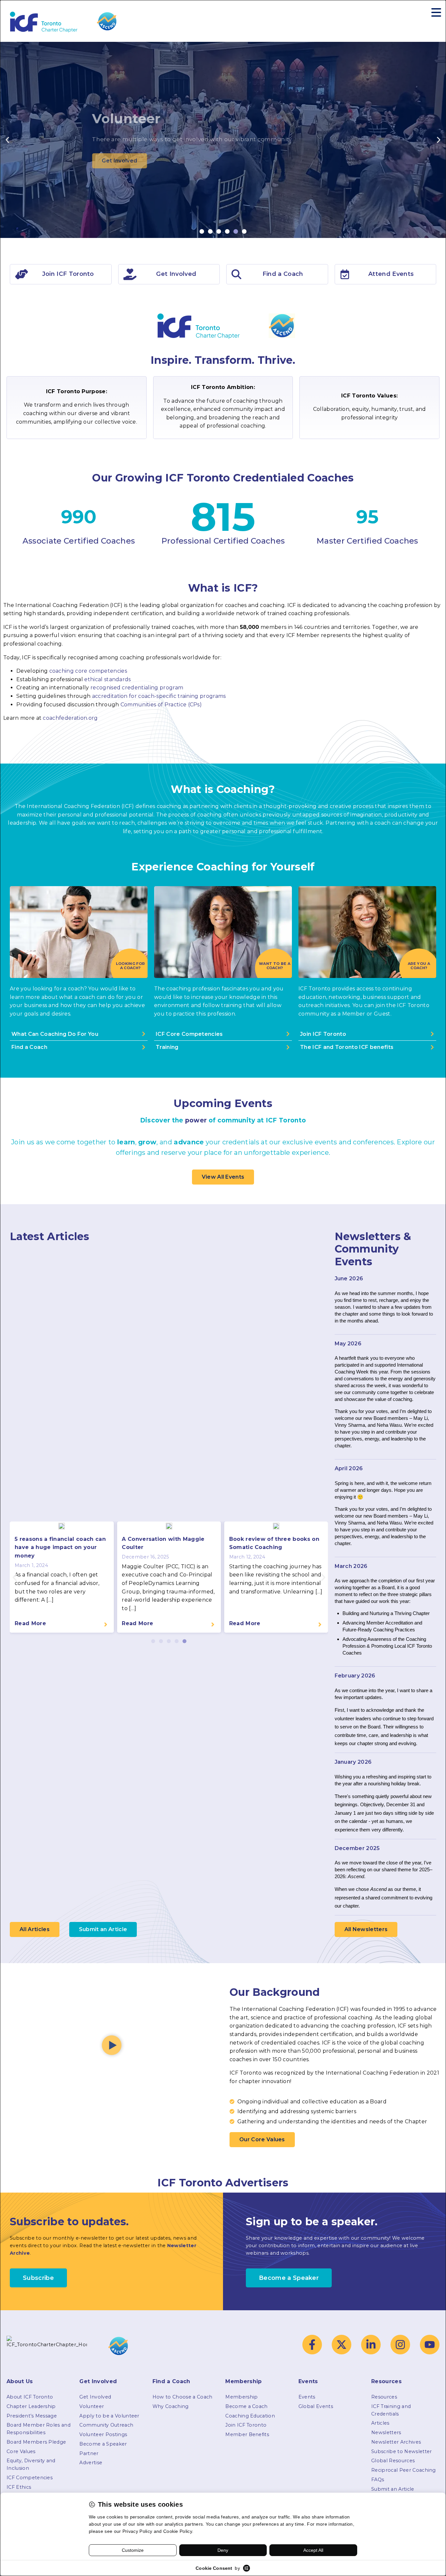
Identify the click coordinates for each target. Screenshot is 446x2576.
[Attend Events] (345, 274)
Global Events (316, 2406)
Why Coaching (171, 2406)
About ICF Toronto (30, 2397)
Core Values (21, 2451)
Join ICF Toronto (246, 2425)
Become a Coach (246, 2406)
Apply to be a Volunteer (109, 2416)
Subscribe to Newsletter (401, 2451)
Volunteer (92, 2406)
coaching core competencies (88, 671)
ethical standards (107, 679)
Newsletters (386, 2433)
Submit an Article (393, 2489)
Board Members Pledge (36, 2442)
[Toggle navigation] (436, 13)
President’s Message (32, 2416)
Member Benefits (247, 2434)
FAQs (378, 2480)
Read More (30, 1623)
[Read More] (105, 1625)
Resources (384, 2397)
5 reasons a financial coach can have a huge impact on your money (60, 1547)
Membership (241, 2397)
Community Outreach (106, 2425)
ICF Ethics (19, 2487)
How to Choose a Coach (183, 2397)
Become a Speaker (103, 2444)
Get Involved (95, 2397)
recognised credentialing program (137, 688)
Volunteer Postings (103, 2434)
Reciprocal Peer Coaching (404, 2470)
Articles (380, 2423)
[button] (7, 140)
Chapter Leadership (31, 2406)
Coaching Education (250, 2416)
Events (307, 2397)
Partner (89, 2453)
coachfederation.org (70, 718)
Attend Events (391, 274)
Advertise (91, 2463)
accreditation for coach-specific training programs (159, 696)
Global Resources (393, 2461)
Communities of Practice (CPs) (161, 705)
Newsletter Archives (396, 2442)
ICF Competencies (30, 2478)
